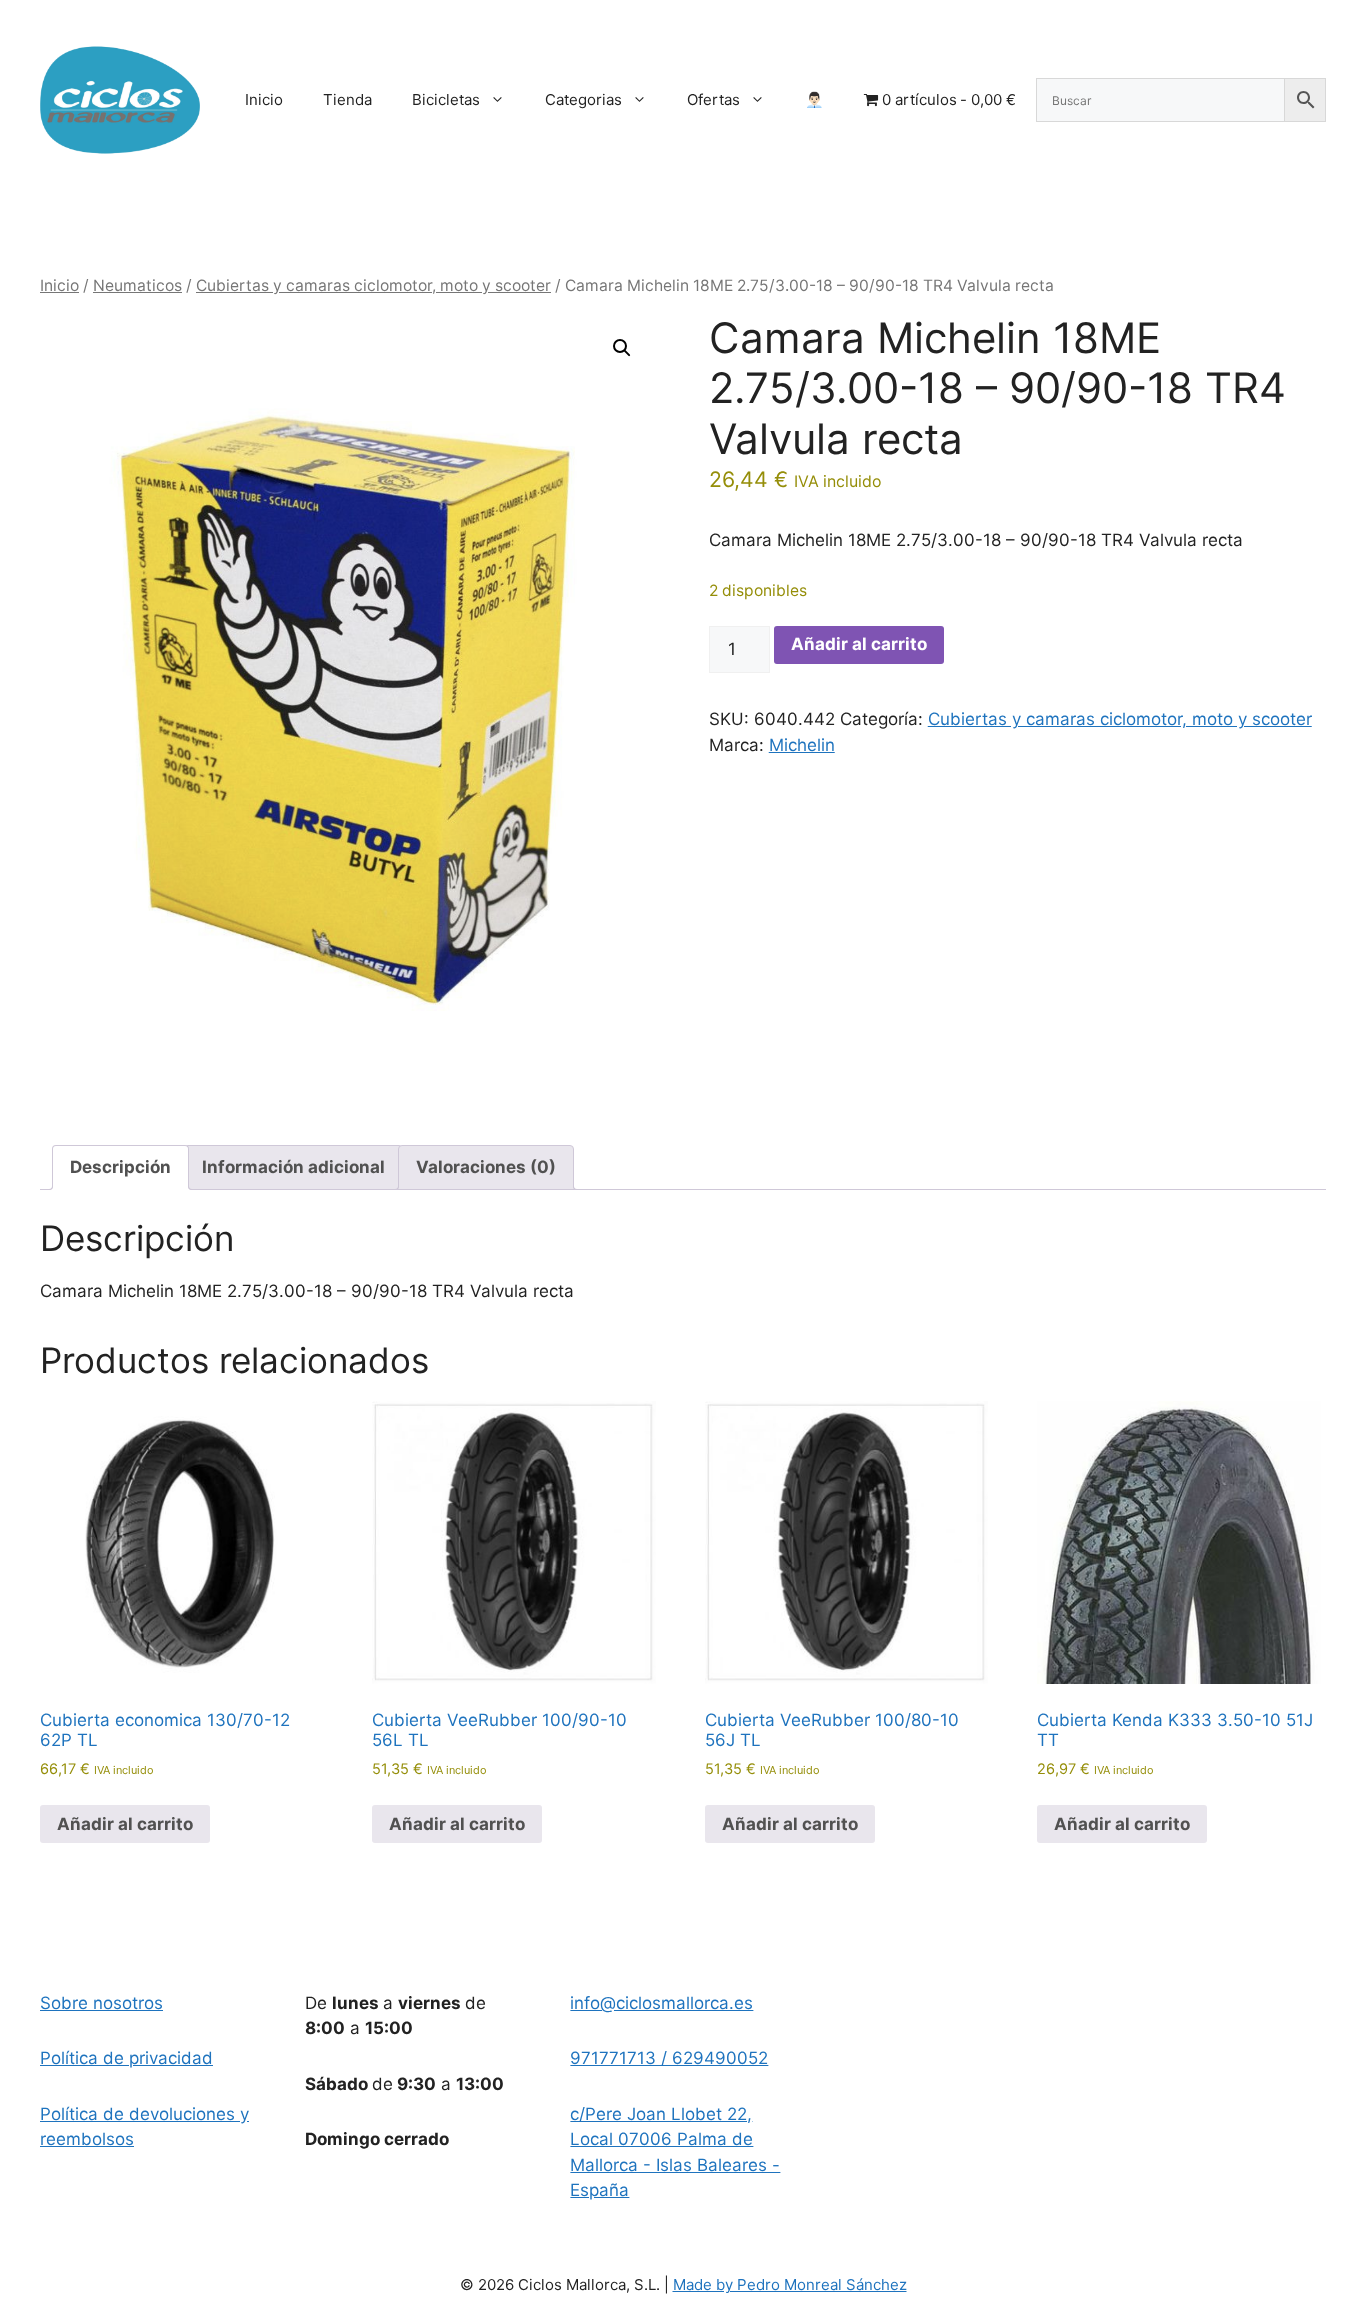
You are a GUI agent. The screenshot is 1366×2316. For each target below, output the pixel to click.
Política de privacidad (126, 2058)
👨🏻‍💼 (814, 99)
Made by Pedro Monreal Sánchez (790, 2284)
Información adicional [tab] (293, 1167)
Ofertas (713, 99)
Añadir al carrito (859, 644)
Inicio (264, 99)
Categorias (583, 99)
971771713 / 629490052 (669, 2058)
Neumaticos (137, 285)
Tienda (347, 99)
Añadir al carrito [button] (125, 1824)
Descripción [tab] (120, 1167)
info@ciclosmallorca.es (661, 2003)
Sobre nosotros (101, 2003)
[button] (622, 348)
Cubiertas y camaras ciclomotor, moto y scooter (373, 285)
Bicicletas (446, 99)
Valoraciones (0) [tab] (486, 1167)
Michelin (802, 745)
